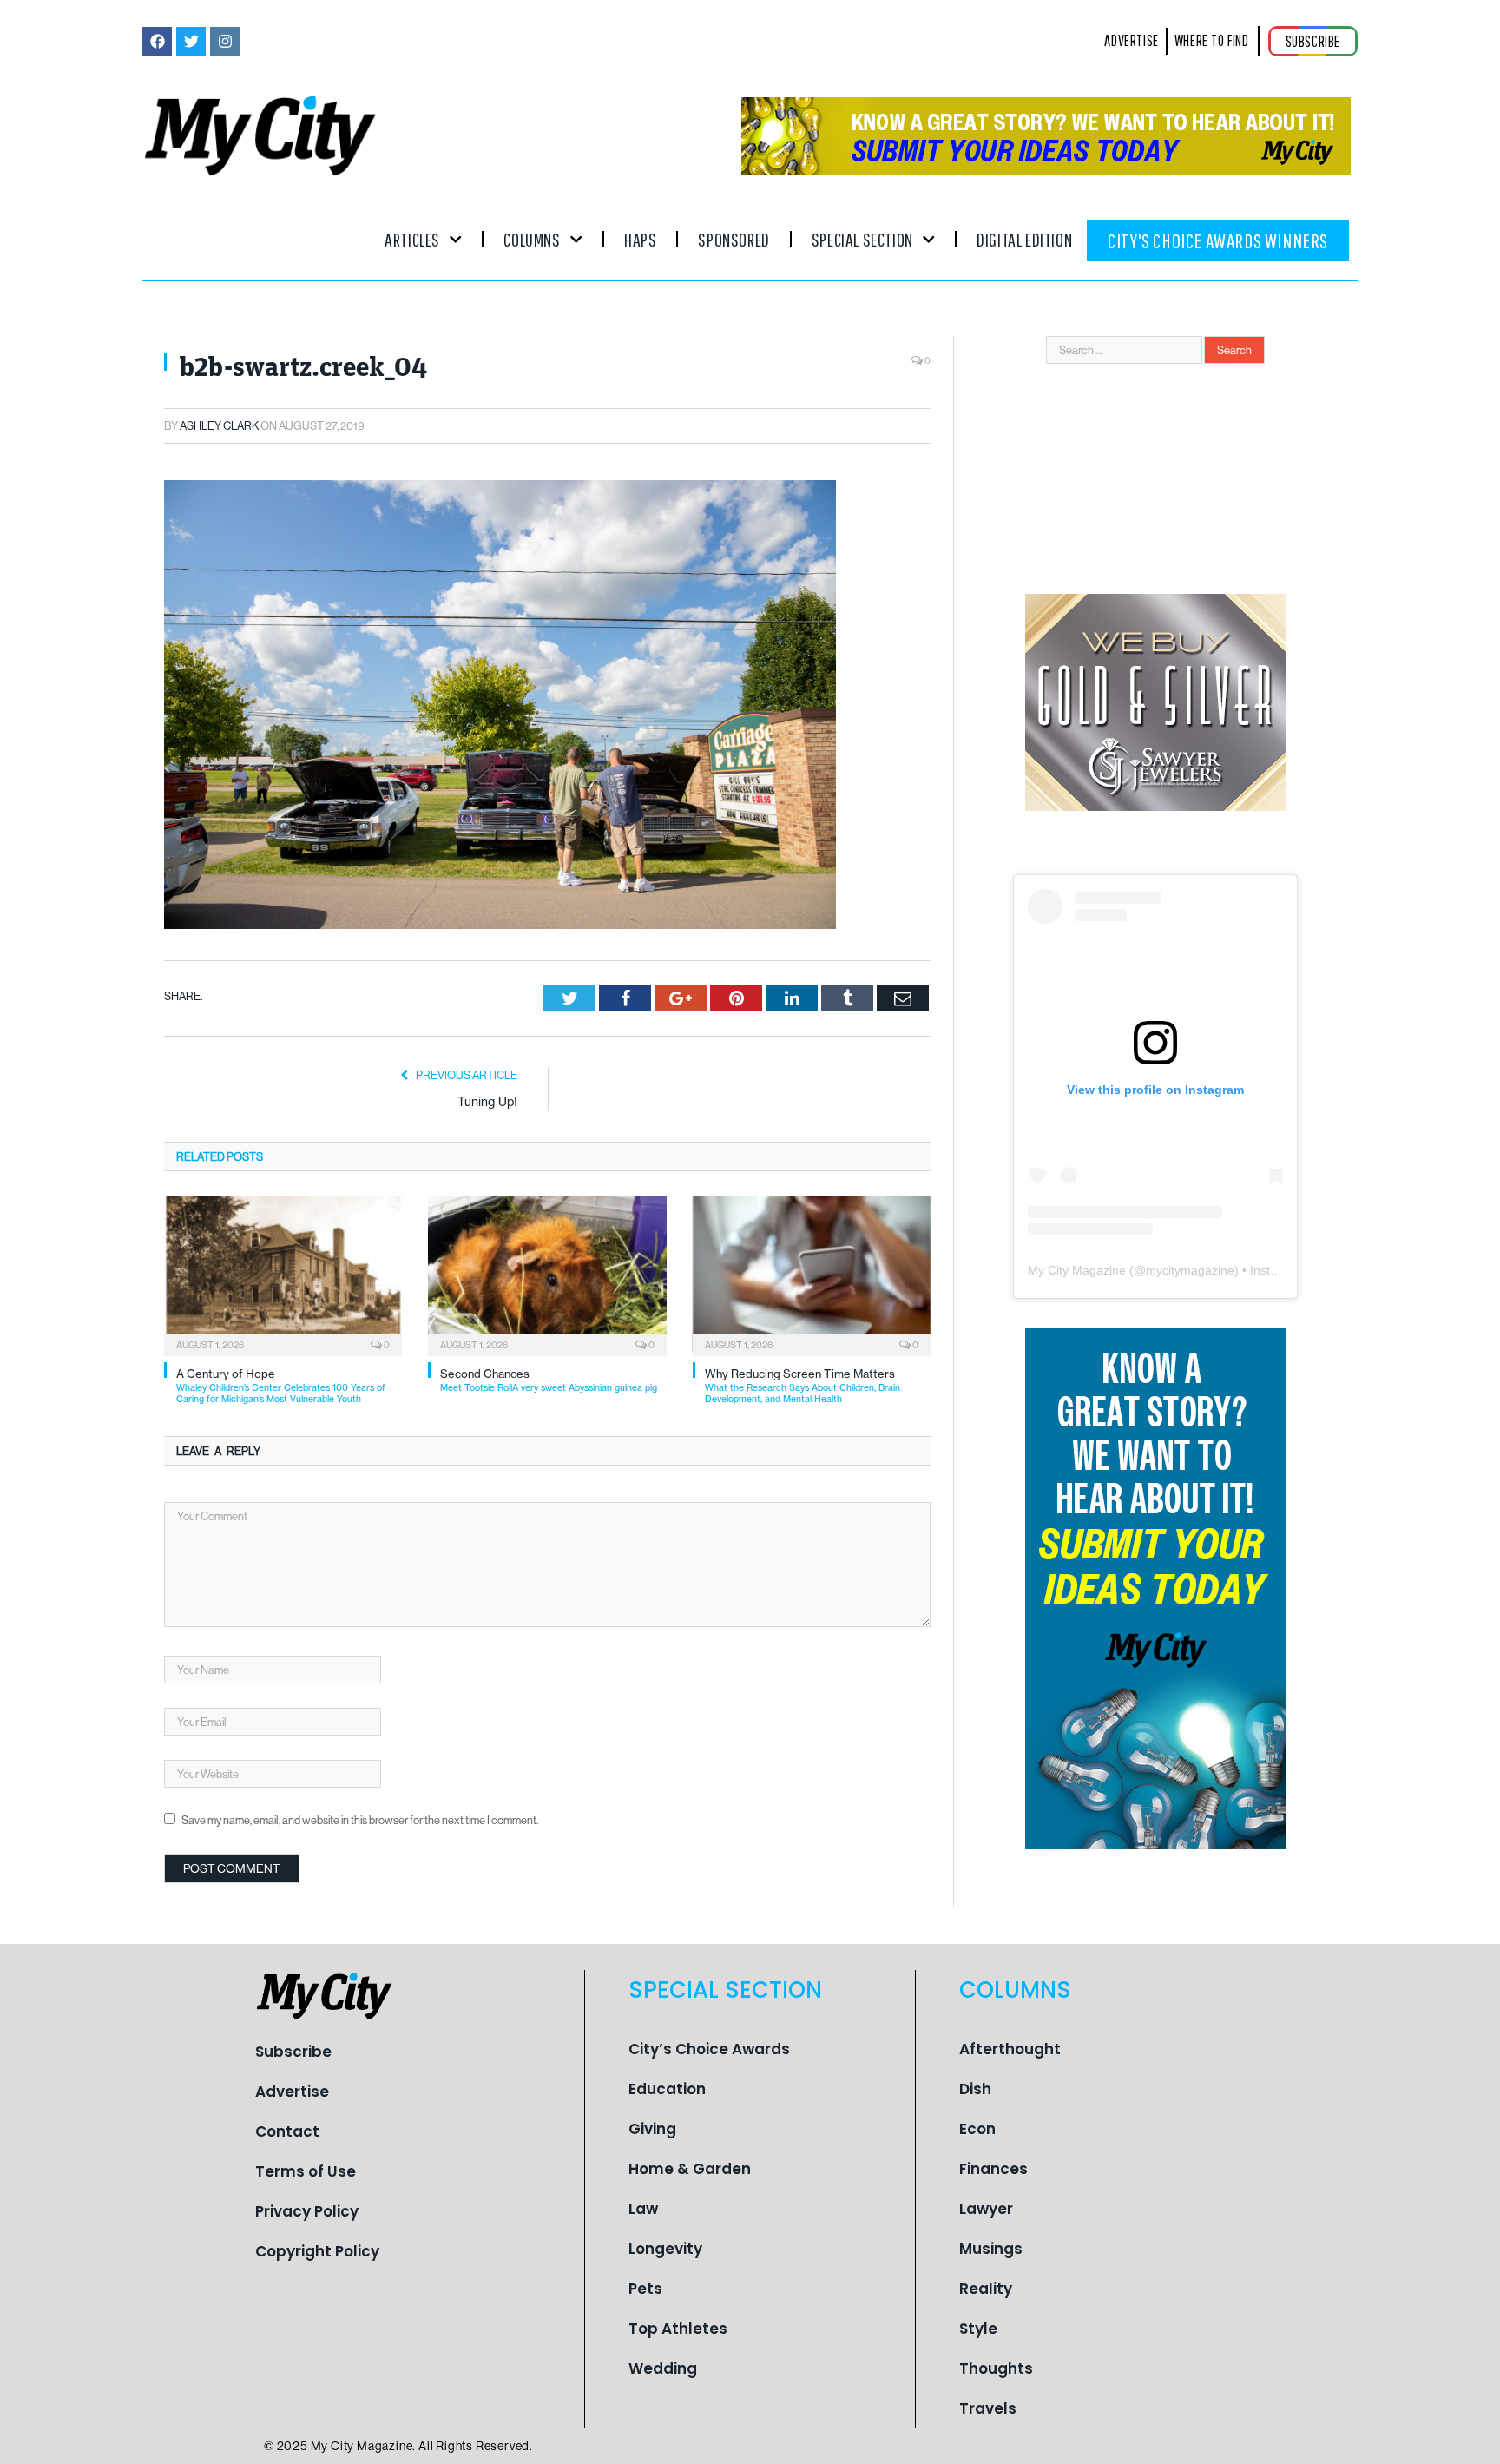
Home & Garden (690, 2169)
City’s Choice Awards (709, 2049)
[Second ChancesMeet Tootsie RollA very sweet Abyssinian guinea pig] (547, 1274)
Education (667, 2089)
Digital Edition (1024, 239)
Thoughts (996, 2368)
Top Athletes (678, 2329)
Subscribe (293, 2052)
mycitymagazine (1190, 1270)
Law (643, 2209)
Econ (977, 2129)
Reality (986, 2289)
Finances (993, 2169)
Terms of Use (306, 2171)
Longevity (665, 2249)
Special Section (862, 239)
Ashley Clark (219, 425)
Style (978, 2329)
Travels (988, 2408)
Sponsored (734, 239)
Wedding (663, 2368)
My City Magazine (1077, 1270)
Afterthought (1010, 2049)
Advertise (292, 2092)
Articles (412, 239)
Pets (645, 2289)
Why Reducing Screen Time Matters (803, 1386)
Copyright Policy (317, 2251)
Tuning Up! (487, 1102)
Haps (640, 239)
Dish (975, 2089)
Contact (287, 2131)
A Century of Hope (281, 1386)
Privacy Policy (307, 2211)
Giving (652, 2129)
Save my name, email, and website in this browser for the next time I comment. (360, 1820)
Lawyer (986, 2209)
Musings (991, 2249)
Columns (532, 239)
